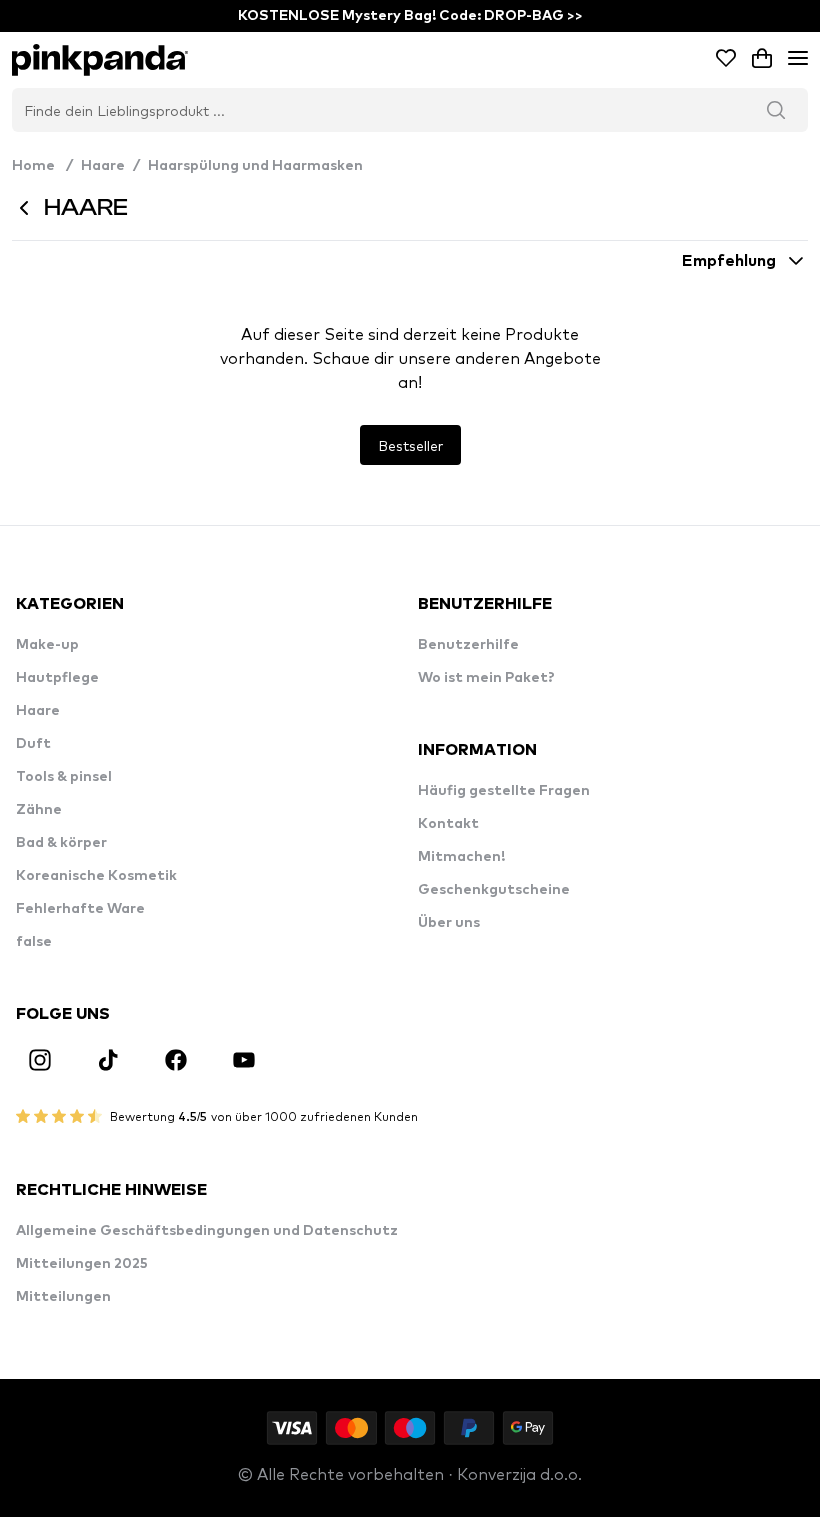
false (34, 942)
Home (42, 166)
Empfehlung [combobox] (729, 261)
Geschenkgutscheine (494, 890)
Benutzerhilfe (468, 645)
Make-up (47, 645)
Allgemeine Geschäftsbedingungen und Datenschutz (207, 1231)
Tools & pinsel (64, 777)
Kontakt (448, 824)
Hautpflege (57, 678)
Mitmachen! (461, 857)
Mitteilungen (63, 1297)
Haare (103, 166)
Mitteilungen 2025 (82, 1264)
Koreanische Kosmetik (96, 876)
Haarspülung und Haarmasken (255, 166)
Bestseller (410, 445)
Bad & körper (61, 843)
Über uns (449, 923)
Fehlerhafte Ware (80, 909)
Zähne (39, 810)
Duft (33, 744)
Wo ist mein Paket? (486, 678)
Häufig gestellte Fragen (504, 791)
